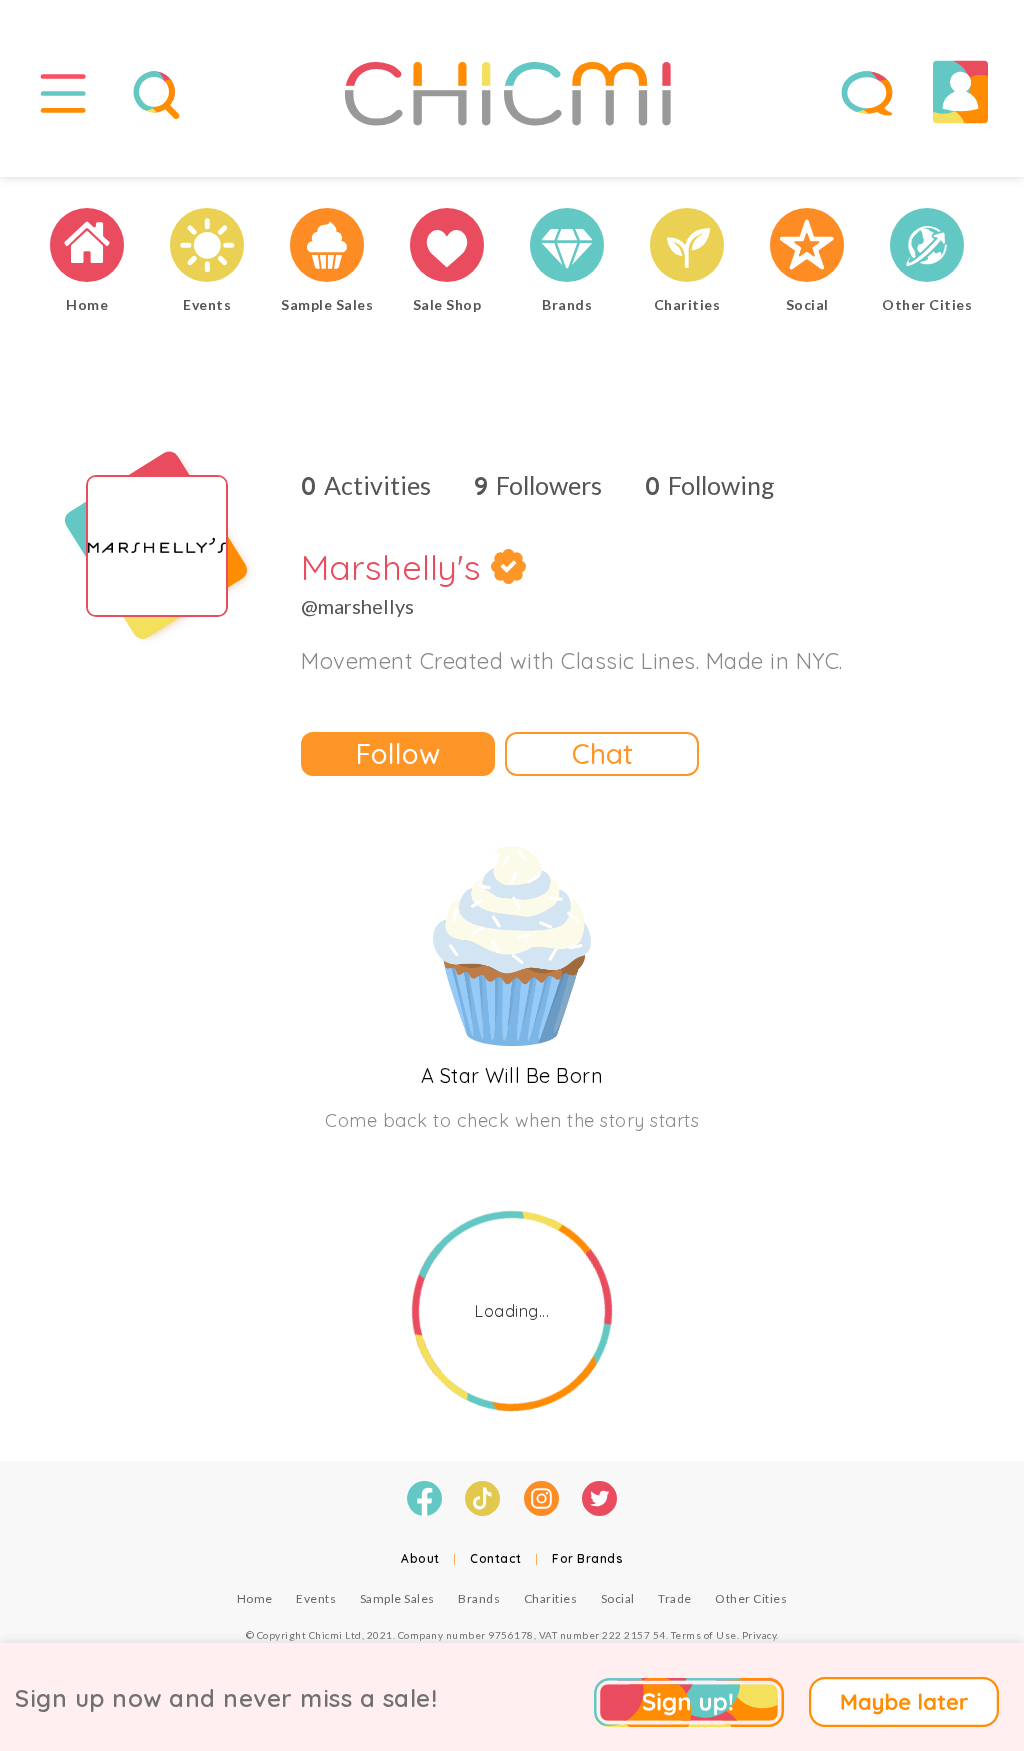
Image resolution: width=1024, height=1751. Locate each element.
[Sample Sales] (327, 247)
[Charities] (687, 247)
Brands (479, 1598)
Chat (602, 753)
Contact (496, 1558)
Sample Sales (397, 1598)
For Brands (587, 1558)
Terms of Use (704, 1635)
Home (255, 1598)
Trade (675, 1598)
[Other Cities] (927, 247)
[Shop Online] (447, 247)
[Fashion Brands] (567, 247)
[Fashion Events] (207, 247)
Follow (398, 753)
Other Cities (751, 1598)
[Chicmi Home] (87, 247)
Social (618, 1598)
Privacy (759, 1635)
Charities (551, 1598)
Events (316, 1598)
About (420, 1558)
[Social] (807, 247)
